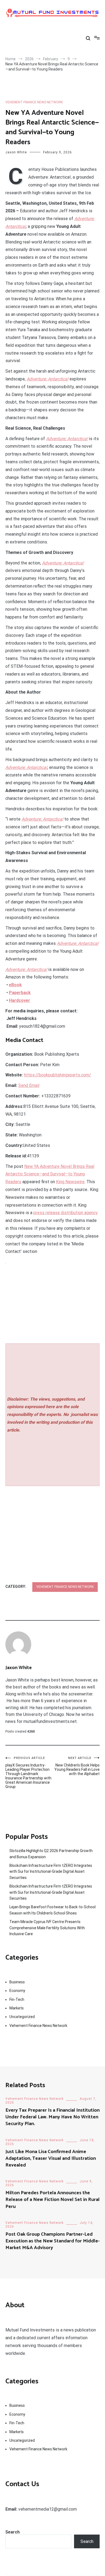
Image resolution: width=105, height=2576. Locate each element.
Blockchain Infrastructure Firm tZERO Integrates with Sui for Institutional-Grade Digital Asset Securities (51, 1872)
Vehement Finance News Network (34, 102)
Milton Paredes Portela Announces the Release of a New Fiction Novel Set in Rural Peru (52, 2200)
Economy (17, 1991)
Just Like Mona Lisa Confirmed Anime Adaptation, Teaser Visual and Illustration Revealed (51, 2158)
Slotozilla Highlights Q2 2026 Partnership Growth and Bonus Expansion (51, 1854)
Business (17, 1982)
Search (13, 2532)
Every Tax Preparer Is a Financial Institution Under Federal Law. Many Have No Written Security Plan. (52, 2117)
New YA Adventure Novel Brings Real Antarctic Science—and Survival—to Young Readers (50, 1174)
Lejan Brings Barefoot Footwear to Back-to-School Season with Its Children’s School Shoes (52, 1910)
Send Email (29, 1085)
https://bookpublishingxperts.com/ (57, 1075)
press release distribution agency (66, 1213)
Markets (17, 2008)
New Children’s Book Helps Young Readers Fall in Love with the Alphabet (77, 1766)
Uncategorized (22, 2017)
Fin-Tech (17, 1999)
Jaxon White (16, 152)
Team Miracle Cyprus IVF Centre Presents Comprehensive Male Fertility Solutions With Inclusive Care (47, 1928)
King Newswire (70, 1182)
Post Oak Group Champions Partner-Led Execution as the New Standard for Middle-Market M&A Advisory (52, 2241)
